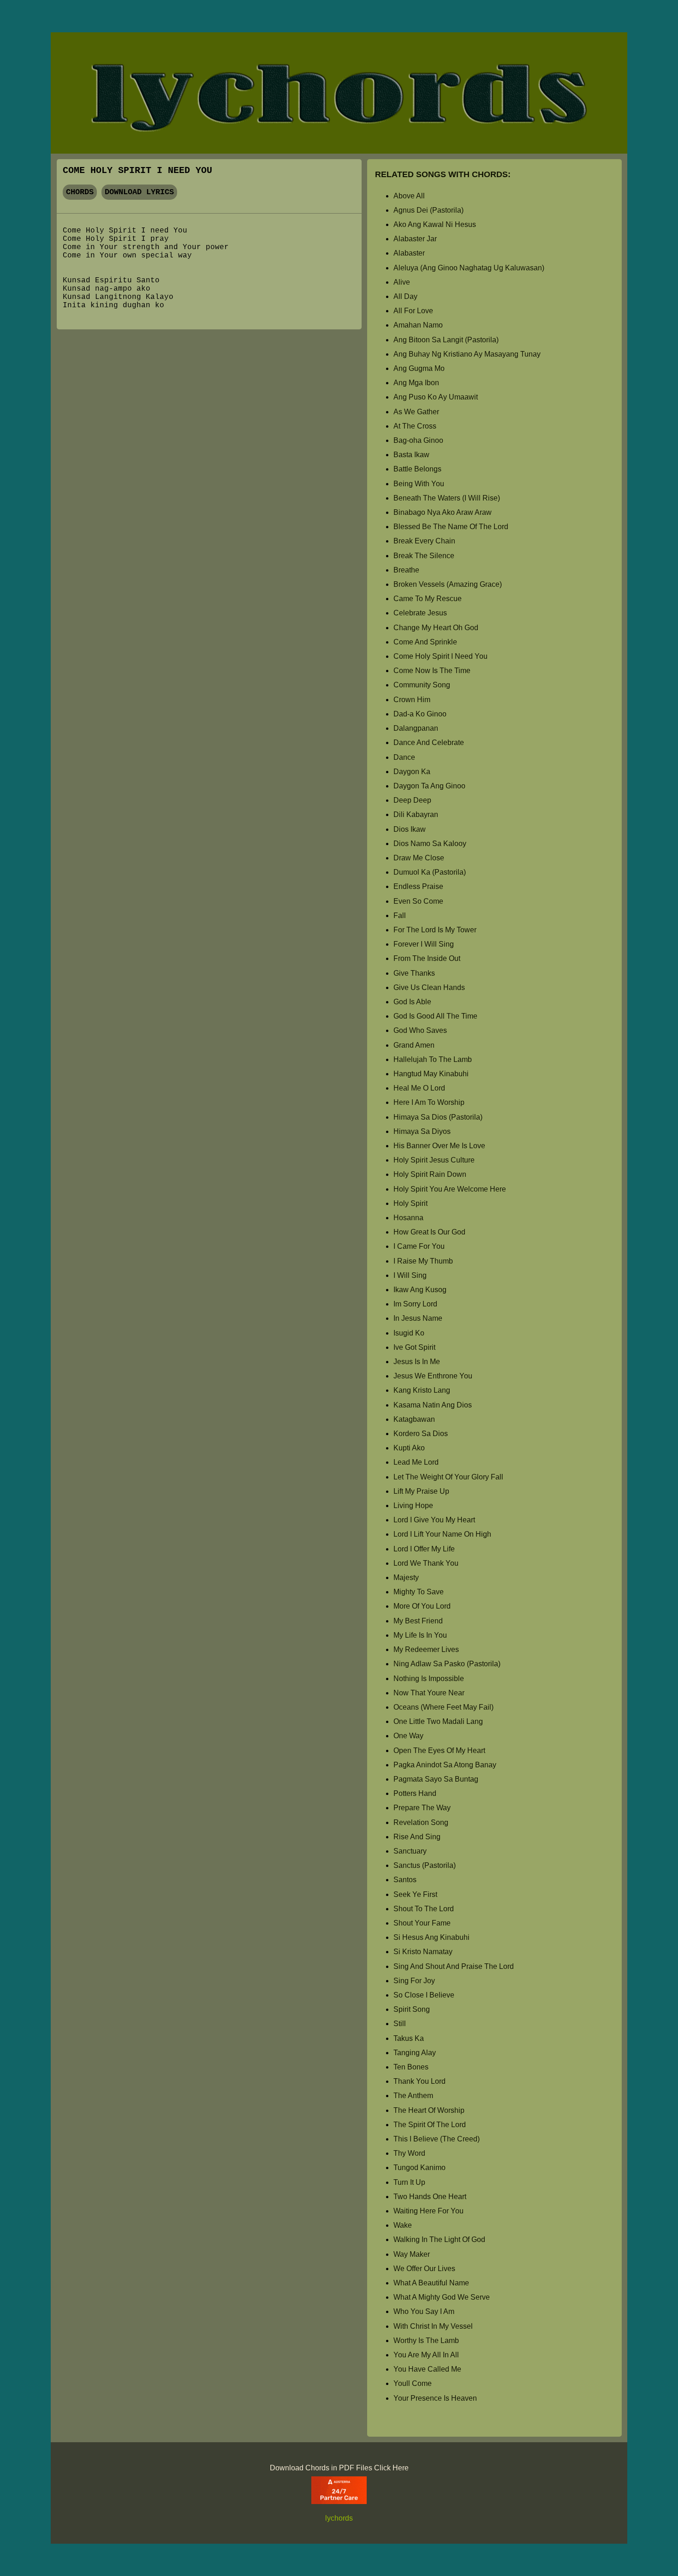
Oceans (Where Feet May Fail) (443, 1707)
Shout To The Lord (424, 1909)
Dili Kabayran (416, 814)
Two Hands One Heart (430, 2197)
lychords (339, 2518)
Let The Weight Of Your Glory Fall (448, 1477)
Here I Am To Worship (429, 1102)
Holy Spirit (410, 1203)
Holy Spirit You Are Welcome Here (450, 1189)
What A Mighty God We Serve (442, 2297)
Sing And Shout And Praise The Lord (454, 1966)
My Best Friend (418, 1621)
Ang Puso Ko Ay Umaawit (436, 397)
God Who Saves (420, 1030)
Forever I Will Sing (424, 944)
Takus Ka (409, 2038)
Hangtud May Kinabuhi (431, 1074)
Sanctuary (410, 1851)
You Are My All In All (426, 2355)
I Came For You (419, 1246)
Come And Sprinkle (425, 642)
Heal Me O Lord (419, 1088)
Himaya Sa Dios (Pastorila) (438, 1117)
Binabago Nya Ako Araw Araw (443, 512)
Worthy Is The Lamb (426, 2340)
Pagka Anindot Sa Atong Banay (445, 1765)
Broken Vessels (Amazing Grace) (448, 584)
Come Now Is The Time (432, 671)
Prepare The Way (422, 1808)
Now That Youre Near (429, 1693)
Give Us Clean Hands (429, 987)
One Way (408, 1736)
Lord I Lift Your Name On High (442, 1534)
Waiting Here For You (428, 2211)
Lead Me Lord (416, 1462)
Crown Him (412, 700)
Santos (405, 1880)
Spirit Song (412, 2009)
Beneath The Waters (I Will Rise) (447, 498)
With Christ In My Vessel (433, 2326)
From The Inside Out (427, 958)
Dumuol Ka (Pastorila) (430, 872)
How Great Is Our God (429, 1232)
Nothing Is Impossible (429, 1679)
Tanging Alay (415, 2053)
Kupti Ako (409, 1448)
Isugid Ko (409, 1333)
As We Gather (416, 412)
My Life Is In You (420, 1635)
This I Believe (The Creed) (437, 2139)
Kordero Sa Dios (421, 1434)
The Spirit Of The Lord (430, 2125)
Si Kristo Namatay (423, 1952)
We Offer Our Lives (424, 2269)
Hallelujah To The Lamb (433, 1059)
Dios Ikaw (410, 829)
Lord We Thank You (426, 1563)
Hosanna (408, 1218)
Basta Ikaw (411, 455)
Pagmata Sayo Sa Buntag (436, 1779)
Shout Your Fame (422, 1923)
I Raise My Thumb (423, 1261)
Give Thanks (414, 973)
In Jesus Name (418, 1318)
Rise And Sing (417, 1837)
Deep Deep (412, 800)
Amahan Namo (418, 325)
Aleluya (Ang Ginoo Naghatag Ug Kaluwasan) (469, 268)
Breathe (406, 570)
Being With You (419, 484)
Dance (404, 757)
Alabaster (409, 253)
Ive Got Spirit (414, 1347)
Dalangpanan (416, 728)
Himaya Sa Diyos (422, 1131)
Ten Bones (411, 2067)
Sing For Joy (414, 1981)
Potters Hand (415, 1793)
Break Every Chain (424, 541)
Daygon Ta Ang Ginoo (429, 786)
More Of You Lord (422, 1606)
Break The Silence (424, 556)
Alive (402, 282)
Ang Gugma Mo (419, 368)
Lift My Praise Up (421, 1491)
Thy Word (409, 2153)
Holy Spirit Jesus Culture (434, 1160)
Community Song (422, 685)
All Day (405, 296)
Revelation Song (421, 1822)
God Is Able (412, 1002)
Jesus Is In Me (417, 1362)
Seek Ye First (415, 1894)
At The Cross (415, 426)
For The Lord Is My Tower (435, 930)
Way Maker (412, 2254)
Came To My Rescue (428, 599)
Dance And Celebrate (429, 742)
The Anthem (413, 2096)
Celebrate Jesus (420, 613)
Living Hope (413, 1506)
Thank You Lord (419, 2081)
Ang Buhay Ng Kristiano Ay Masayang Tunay (467, 354)
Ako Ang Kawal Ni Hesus (435, 224)
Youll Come (413, 2383)
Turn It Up (409, 2182)
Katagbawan (414, 1419)
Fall (400, 915)
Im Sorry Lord (415, 1304)
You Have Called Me (427, 2369)
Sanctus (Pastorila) (425, 1865)
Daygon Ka (412, 772)
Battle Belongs (417, 469)
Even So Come (418, 901)
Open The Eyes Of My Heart (439, 1750)
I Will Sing (410, 1275)
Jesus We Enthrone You (433, 1376)
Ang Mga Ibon (416, 383)
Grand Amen (414, 1045)
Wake (403, 2225)
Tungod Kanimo (419, 2168)
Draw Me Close (419, 858)
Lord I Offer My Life (424, 1549)
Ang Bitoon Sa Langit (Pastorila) (446, 340)
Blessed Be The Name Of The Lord (451, 527)
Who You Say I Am (424, 2311)
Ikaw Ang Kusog (420, 1290)
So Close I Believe (424, 1995)
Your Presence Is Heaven (435, 2398)
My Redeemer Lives (426, 1649)
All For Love (413, 311)
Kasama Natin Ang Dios (433, 1405)
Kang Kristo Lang (422, 1390)
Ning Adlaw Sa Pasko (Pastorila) (447, 1664)
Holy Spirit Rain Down (430, 1174)
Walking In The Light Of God (439, 2239)
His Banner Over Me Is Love (439, 1146)
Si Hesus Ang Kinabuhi (431, 1937)
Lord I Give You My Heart (434, 1520)
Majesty (406, 1577)
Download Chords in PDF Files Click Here (339, 2468)
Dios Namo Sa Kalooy (430, 844)
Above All (409, 196)
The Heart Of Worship (429, 2110)
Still (400, 2024)
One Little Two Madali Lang (438, 1721)
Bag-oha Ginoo (418, 440)
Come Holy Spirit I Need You (440, 656)
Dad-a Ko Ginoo (420, 714)
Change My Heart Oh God (436, 628)
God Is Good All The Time (435, 1016)
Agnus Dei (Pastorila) (428, 210)
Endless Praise (418, 886)
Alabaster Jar (415, 239)
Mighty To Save (419, 1592)
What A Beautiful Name (431, 2283)
